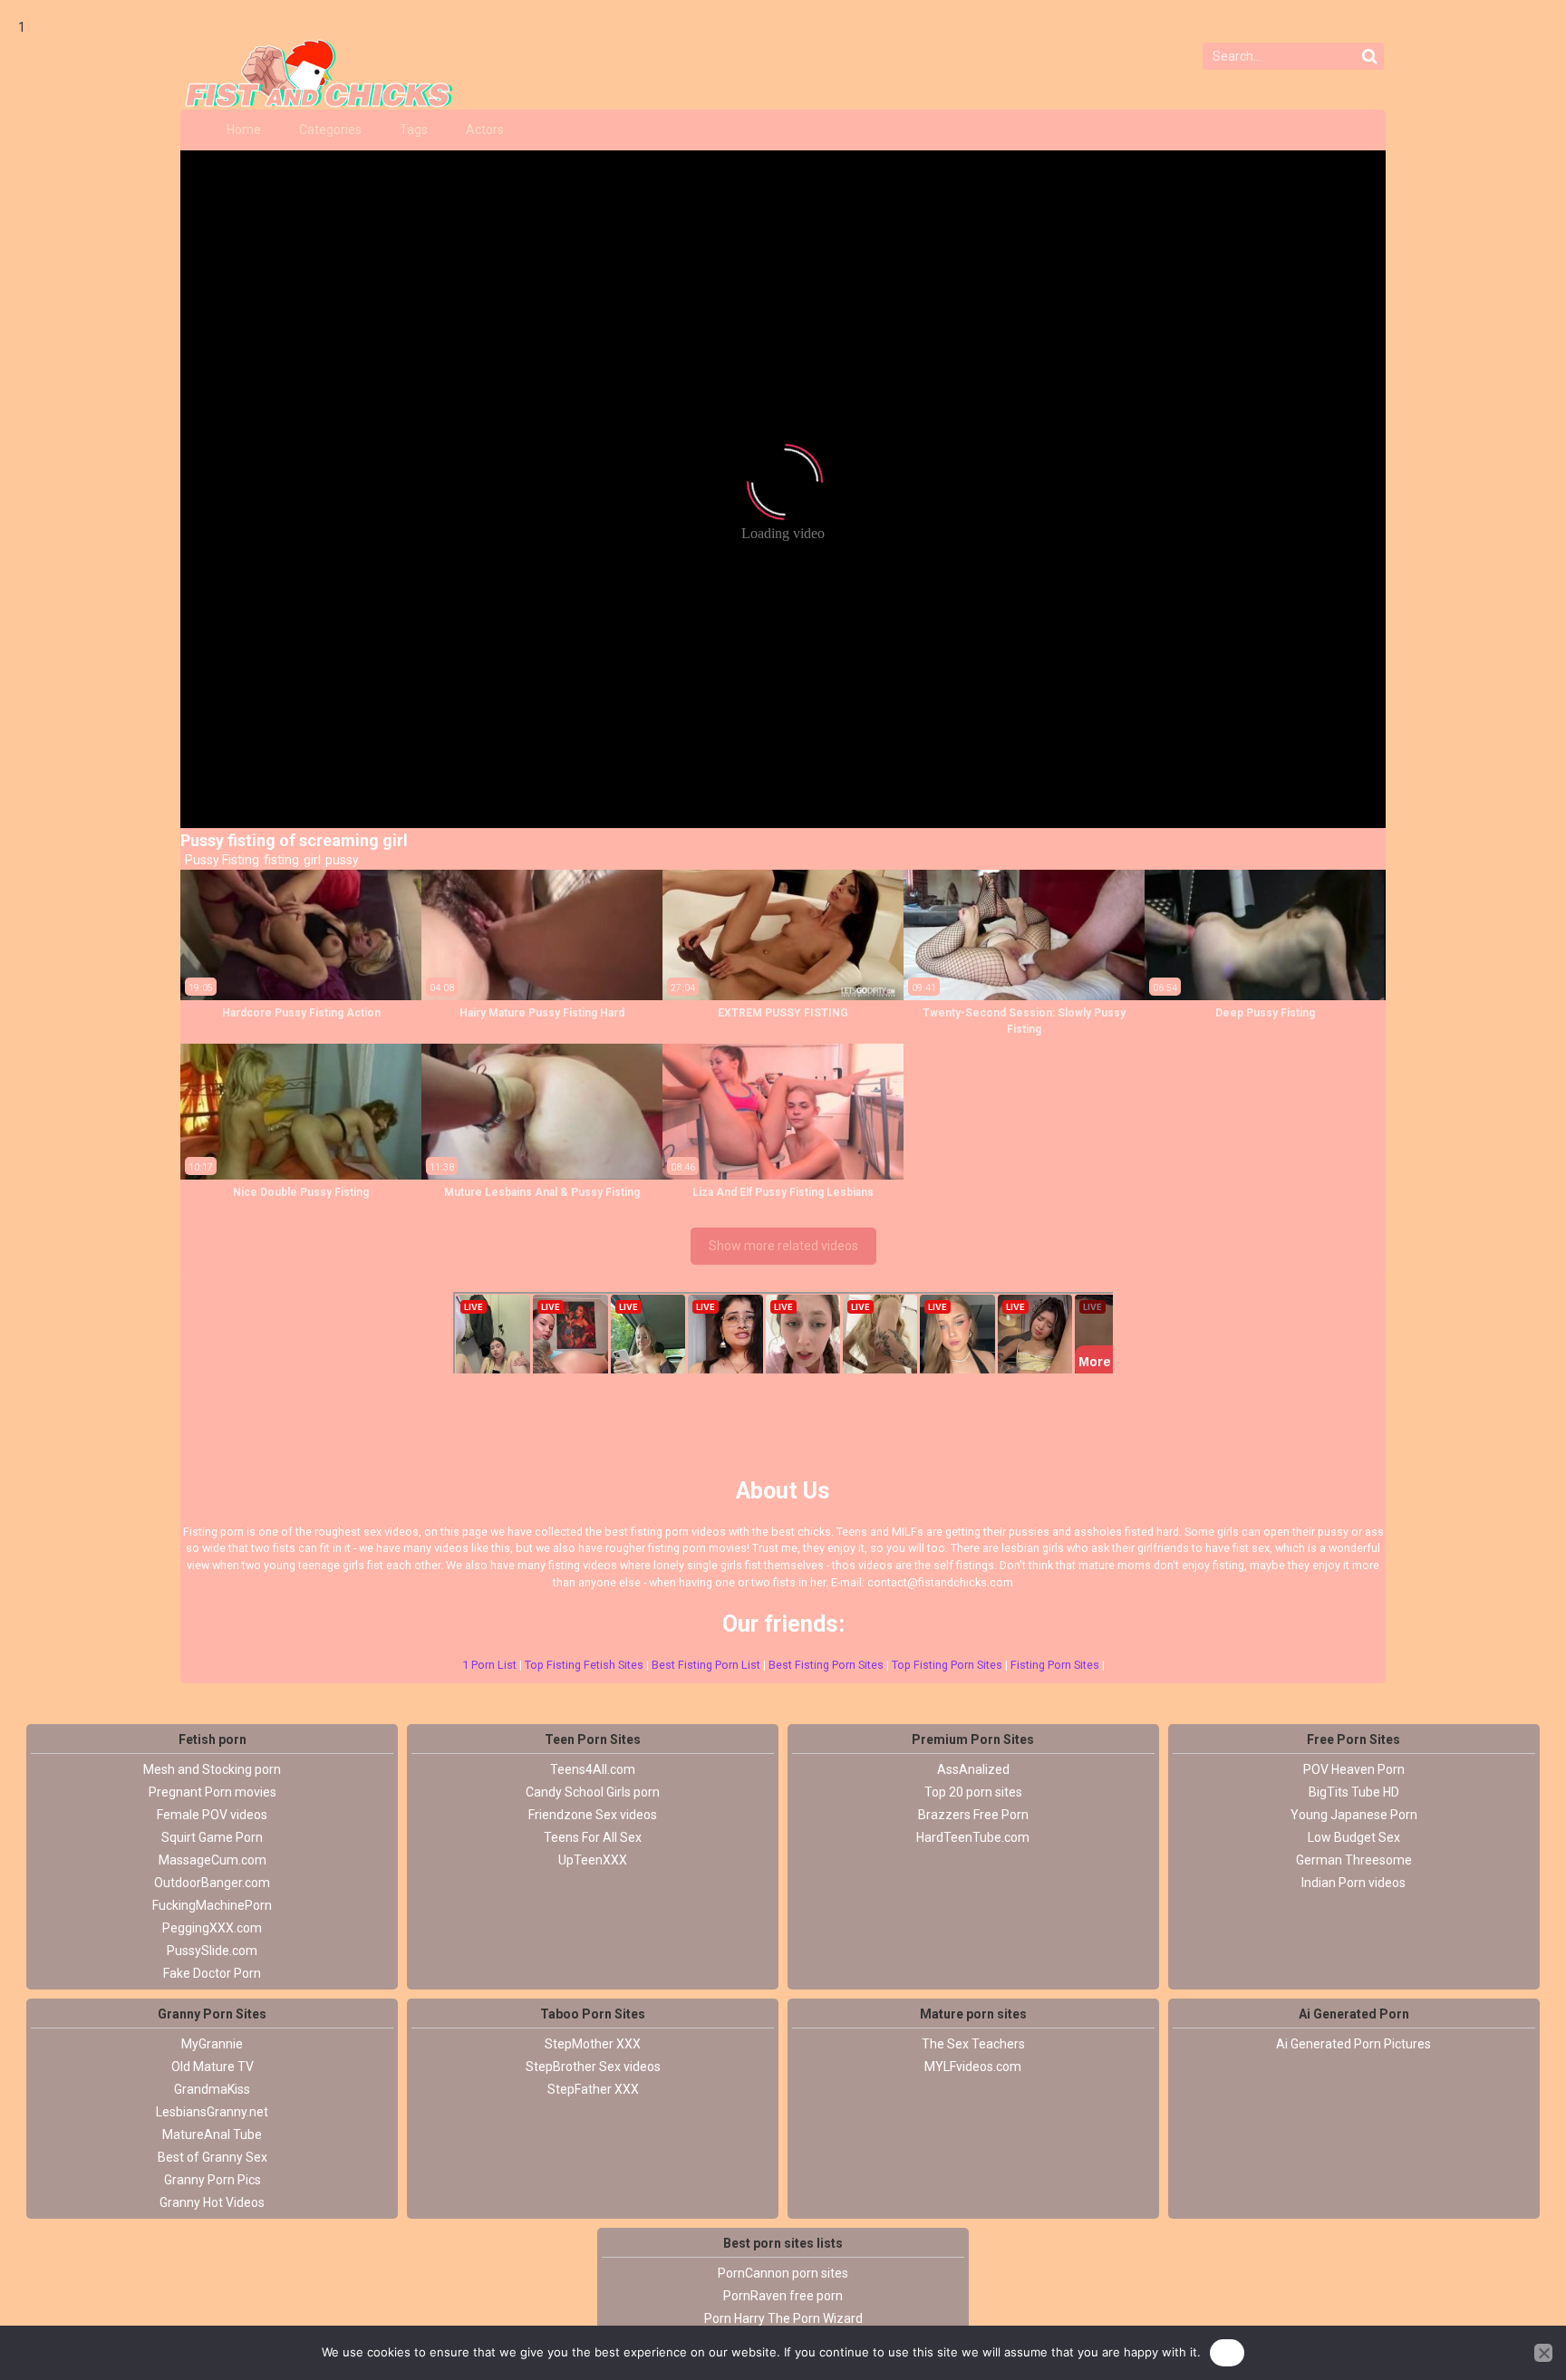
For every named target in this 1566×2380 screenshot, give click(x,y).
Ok (1227, 2352)
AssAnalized (973, 1769)
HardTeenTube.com (973, 1837)
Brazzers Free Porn (973, 1815)
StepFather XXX (593, 2089)
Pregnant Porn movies (213, 1792)
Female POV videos (212, 1815)
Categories (330, 130)
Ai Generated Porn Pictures (1353, 2044)
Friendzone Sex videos (593, 1815)
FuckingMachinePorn (212, 1905)
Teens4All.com (593, 1769)
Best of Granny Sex (213, 2157)
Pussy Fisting (221, 860)
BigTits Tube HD (1354, 1792)
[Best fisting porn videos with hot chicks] (312, 73)
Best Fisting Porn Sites (826, 1665)
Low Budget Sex (1354, 1837)
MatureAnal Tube (212, 2134)
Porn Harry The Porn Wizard (783, 2318)
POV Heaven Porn (1354, 1769)
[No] (1543, 2353)
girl (311, 860)
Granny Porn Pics (213, 2180)
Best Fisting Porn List (706, 1665)
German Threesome (1354, 1860)
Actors (485, 130)
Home (244, 130)
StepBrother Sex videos (593, 2067)
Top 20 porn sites (973, 1792)
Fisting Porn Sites (1055, 1665)
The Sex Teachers (973, 2044)
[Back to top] (1512, 2298)
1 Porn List (489, 1665)
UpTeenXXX (593, 1860)
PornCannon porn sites (783, 2273)
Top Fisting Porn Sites (947, 1665)
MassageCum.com (213, 1860)
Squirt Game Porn (212, 1837)
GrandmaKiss (212, 2089)
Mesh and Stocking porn (212, 1769)
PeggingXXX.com (212, 1928)
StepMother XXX (593, 2044)
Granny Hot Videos (212, 2202)
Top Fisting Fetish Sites (584, 1665)
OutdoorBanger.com (212, 1883)
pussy (341, 860)
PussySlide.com (212, 1951)
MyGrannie (212, 2044)
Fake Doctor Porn (212, 1973)
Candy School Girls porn (593, 1792)
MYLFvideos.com (973, 2067)
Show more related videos (783, 1246)
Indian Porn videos (1353, 1883)
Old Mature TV (213, 2067)
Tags (414, 130)
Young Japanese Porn (1354, 1815)
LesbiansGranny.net (212, 2112)
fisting (280, 860)
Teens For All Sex (593, 1837)
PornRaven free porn (783, 2296)
